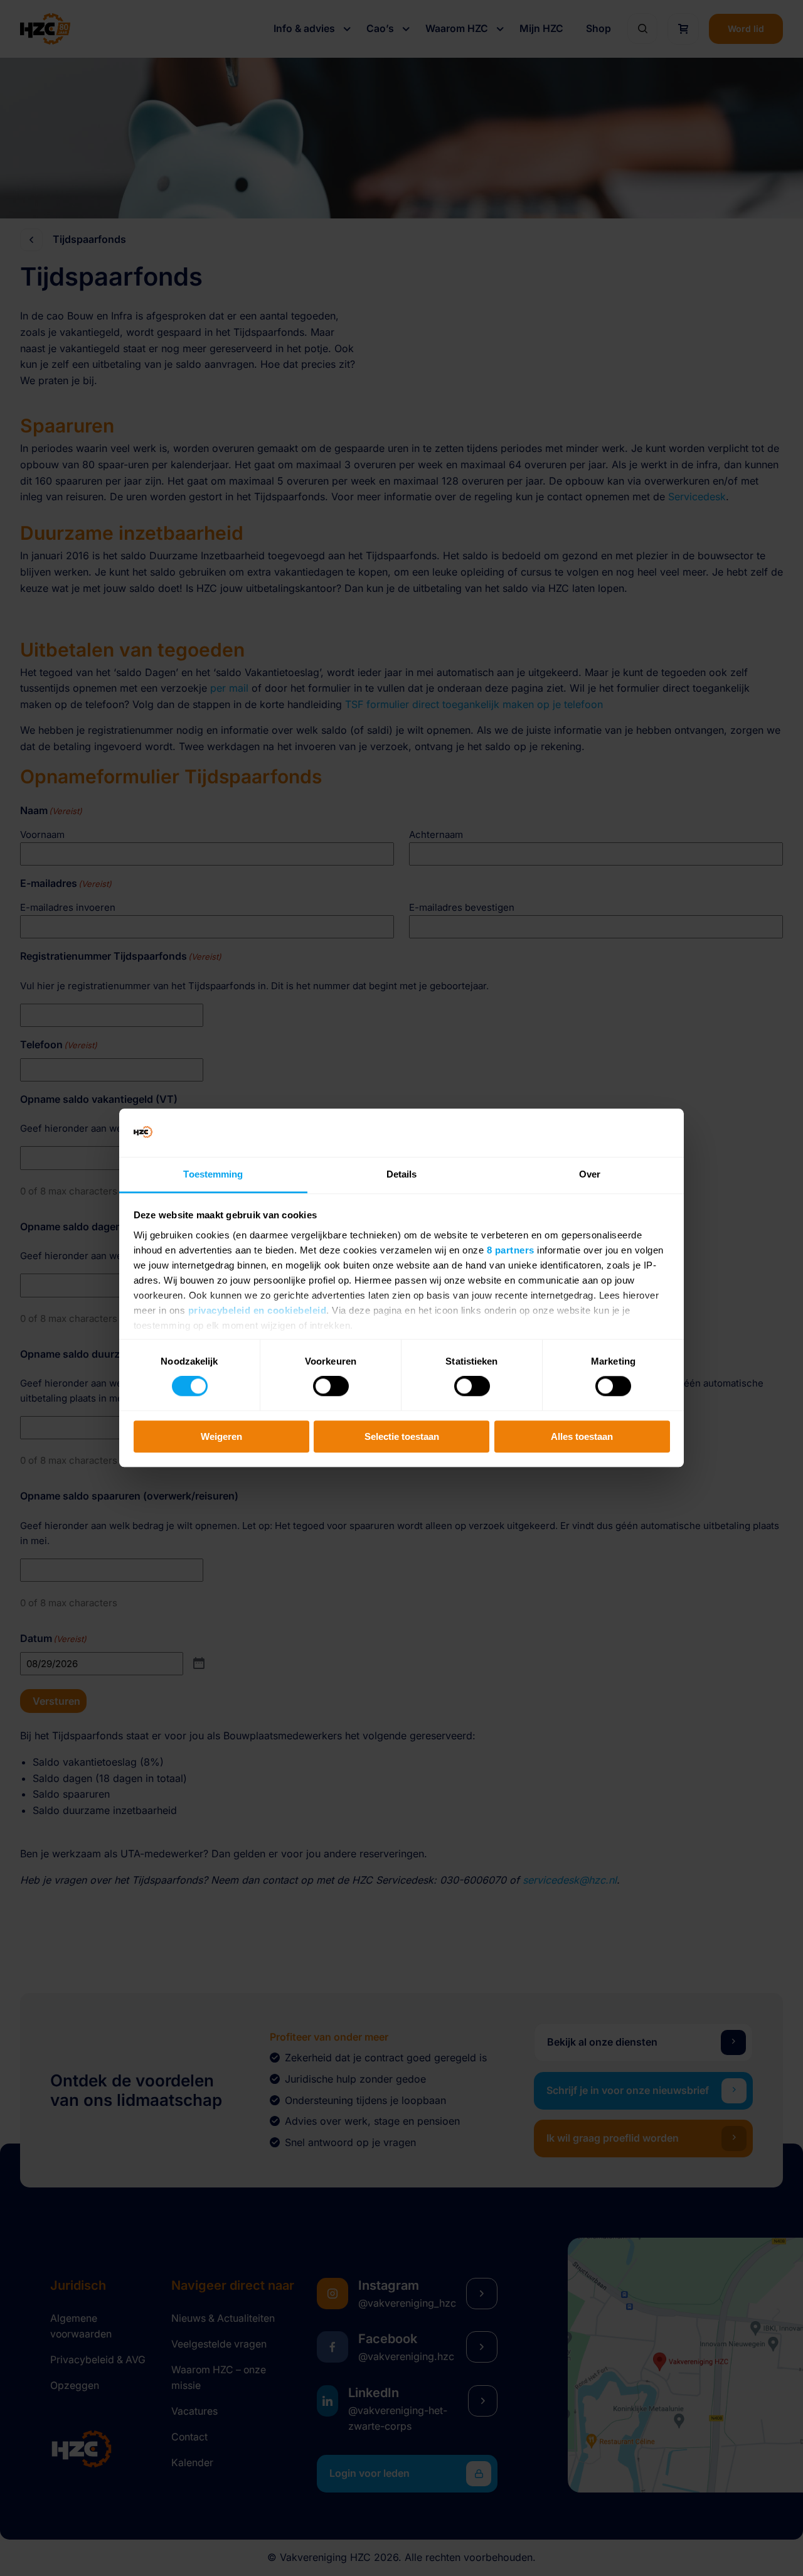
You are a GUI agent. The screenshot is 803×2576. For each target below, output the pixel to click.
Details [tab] (402, 1174)
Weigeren (221, 1436)
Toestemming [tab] (213, 1174)
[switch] (331, 1386)
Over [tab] (590, 1174)
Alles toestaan (582, 1436)
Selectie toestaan (402, 1436)
